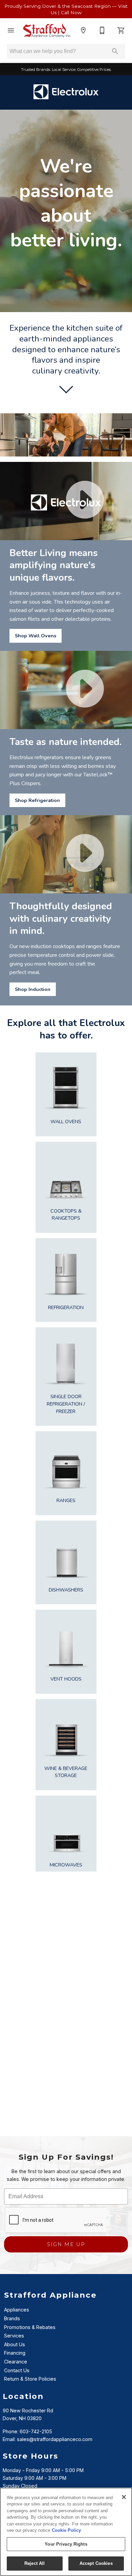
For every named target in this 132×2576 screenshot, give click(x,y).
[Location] (83, 30)
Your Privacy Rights (66, 2544)
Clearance (16, 2362)
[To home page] (47, 30)
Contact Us (17, 2370)
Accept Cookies (96, 2563)
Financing (15, 2353)
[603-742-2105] (102, 30)
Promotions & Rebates (30, 2327)
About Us (15, 2344)
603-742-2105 (36, 2431)
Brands (12, 2318)
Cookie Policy (66, 2530)
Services (14, 2336)
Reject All (35, 2563)
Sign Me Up (66, 2244)
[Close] (124, 2497)
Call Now (71, 12)
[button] (11, 30)
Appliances (17, 2310)
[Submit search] (115, 51)
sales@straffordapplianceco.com (55, 2439)
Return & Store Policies (30, 2379)
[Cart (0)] (121, 30)
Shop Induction (33, 989)
